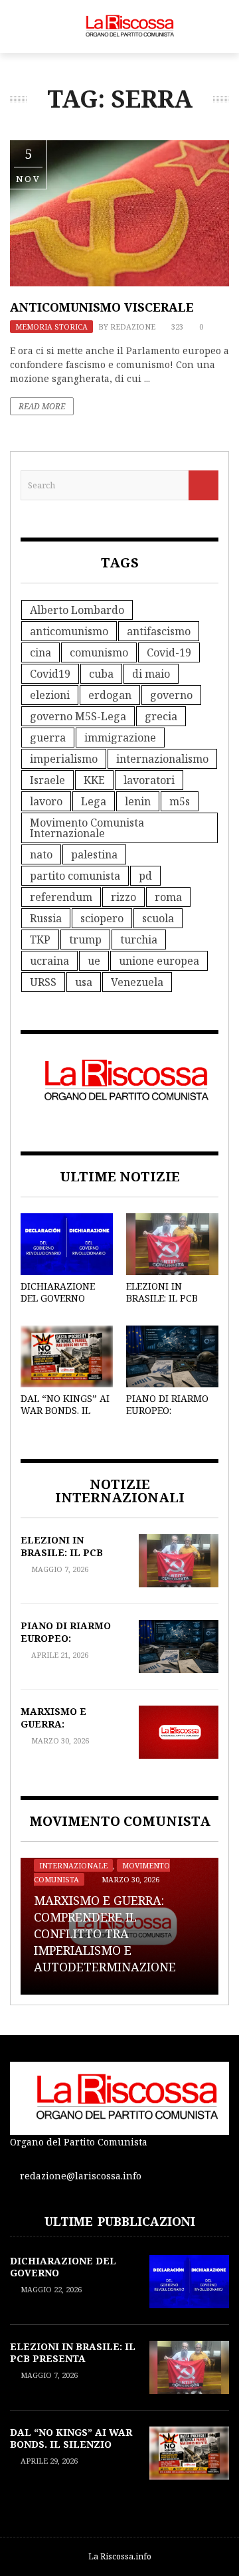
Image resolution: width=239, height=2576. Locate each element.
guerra (48, 738)
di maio (151, 674)
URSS (43, 982)
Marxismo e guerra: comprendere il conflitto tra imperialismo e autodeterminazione (105, 1934)
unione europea (159, 961)
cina (40, 652)
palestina (94, 854)
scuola (158, 918)
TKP (40, 940)
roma (168, 897)
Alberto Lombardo (77, 610)
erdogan (110, 695)
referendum (61, 897)
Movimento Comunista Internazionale (87, 828)
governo (171, 695)
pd (145, 876)
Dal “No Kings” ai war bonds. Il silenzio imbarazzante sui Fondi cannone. (71, 2450)
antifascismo (159, 631)
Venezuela (137, 982)
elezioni (50, 695)
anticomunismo (69, 631)
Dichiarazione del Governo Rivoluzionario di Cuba (61, 1304)
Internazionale (73, 1865)
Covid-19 (169, 652)
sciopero (102, 918)
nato (41, 854)
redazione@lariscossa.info (81, 2176)
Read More (42, 406)
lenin (138, 801)
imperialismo (64, 759)
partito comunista (75, 876)
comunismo (99, 652)
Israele (47, 780)
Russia (46, 918)
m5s (180, 801)
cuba (101, 674)
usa (84, 982)
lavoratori (149, 780)
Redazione (133, 327)
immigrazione (120, 738)
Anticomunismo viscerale (102, 307)
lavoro (46, 801)
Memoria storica (51, 327)
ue (94, 961)
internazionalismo (162, 759)
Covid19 (50, 674)
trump (85, 940)
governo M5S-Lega (78, 716)
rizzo (123, 897)
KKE (94, 780)
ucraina (49, 961)
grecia (161, 716)
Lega (94, 801)
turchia (139, 940)
